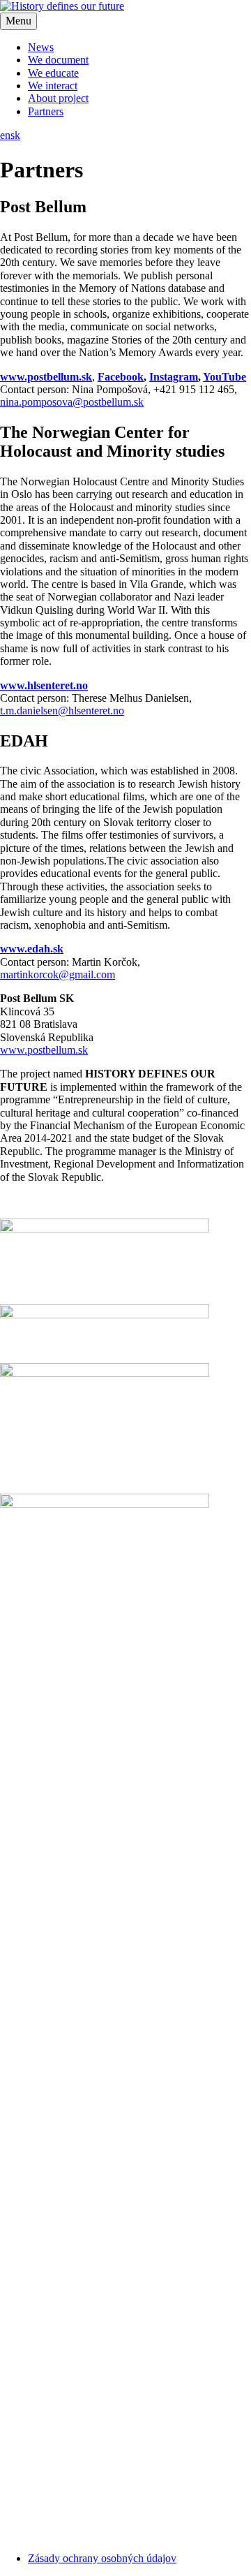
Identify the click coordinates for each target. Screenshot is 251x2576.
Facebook (121, 377)
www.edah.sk (32, 949)
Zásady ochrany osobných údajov (102, 2558)
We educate (53, 73)
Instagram (174, 377)
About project (58, 98)
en (5, 135)
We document (58, 60)
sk (15, 135)
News (41, 47)
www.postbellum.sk (46, 377)
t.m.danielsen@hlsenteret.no (62, 711)
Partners (46, 111)
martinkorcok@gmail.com (58, 974)
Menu (18, 21)
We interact (53, 86)
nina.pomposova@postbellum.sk (72, 402)
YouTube (225, 377)
